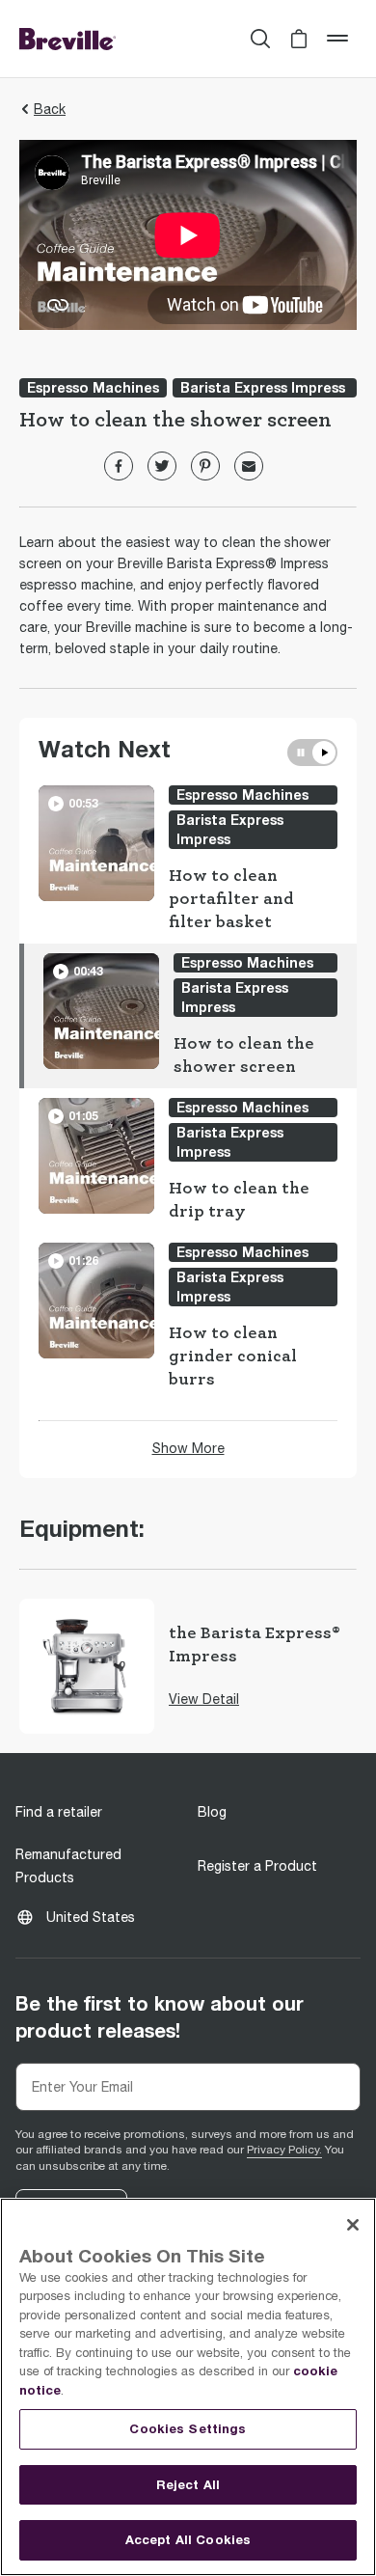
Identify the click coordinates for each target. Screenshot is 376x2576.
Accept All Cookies (188, 2539)
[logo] (67, 39)
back (50, 109)
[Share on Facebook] (119, 466)
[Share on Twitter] (162, 466)
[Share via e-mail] (249, 466)
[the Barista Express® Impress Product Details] (87, 1666)
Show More (188, 1448)
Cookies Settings (188, 2428)
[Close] (353, 2225)
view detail (204, 1699)
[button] (299, 39)
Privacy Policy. (284, 2150)
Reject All (188, 2484)
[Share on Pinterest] (205, 466)
